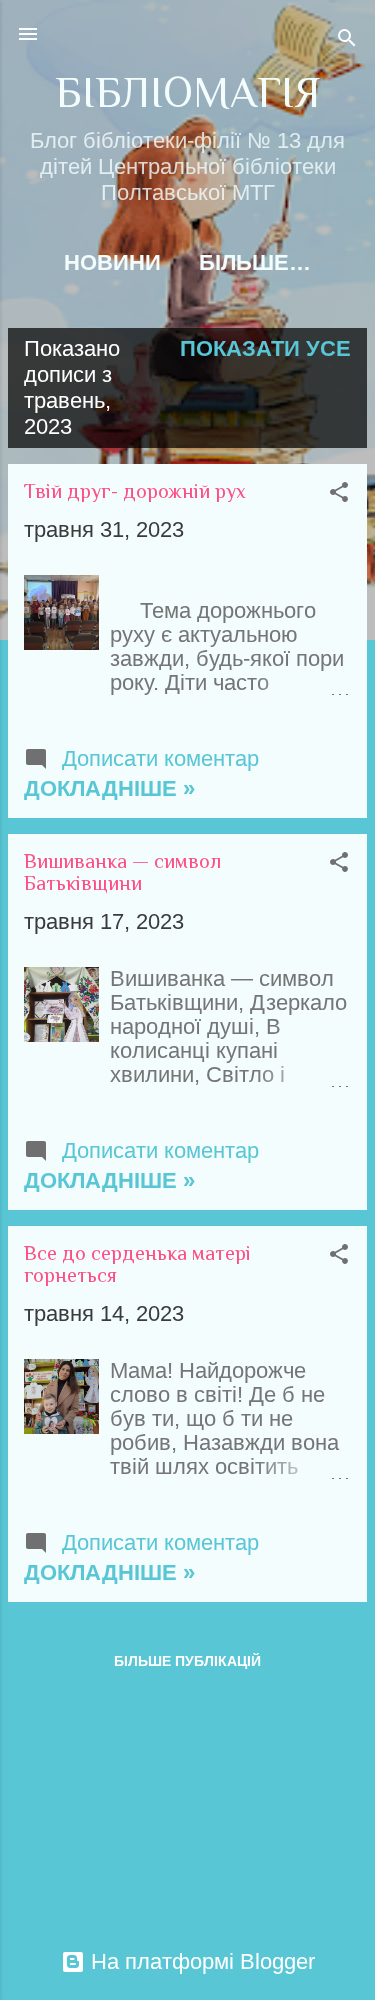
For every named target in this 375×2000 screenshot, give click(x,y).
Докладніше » (109, 788)
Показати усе (265, 348)
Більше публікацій (187, 1661)
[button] (339, 494)
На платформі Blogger (200, 1961)
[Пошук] (347, 40)
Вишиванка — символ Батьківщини (122, 872)
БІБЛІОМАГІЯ (187, 92)
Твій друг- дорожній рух (135, 491)
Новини (112, 262)
